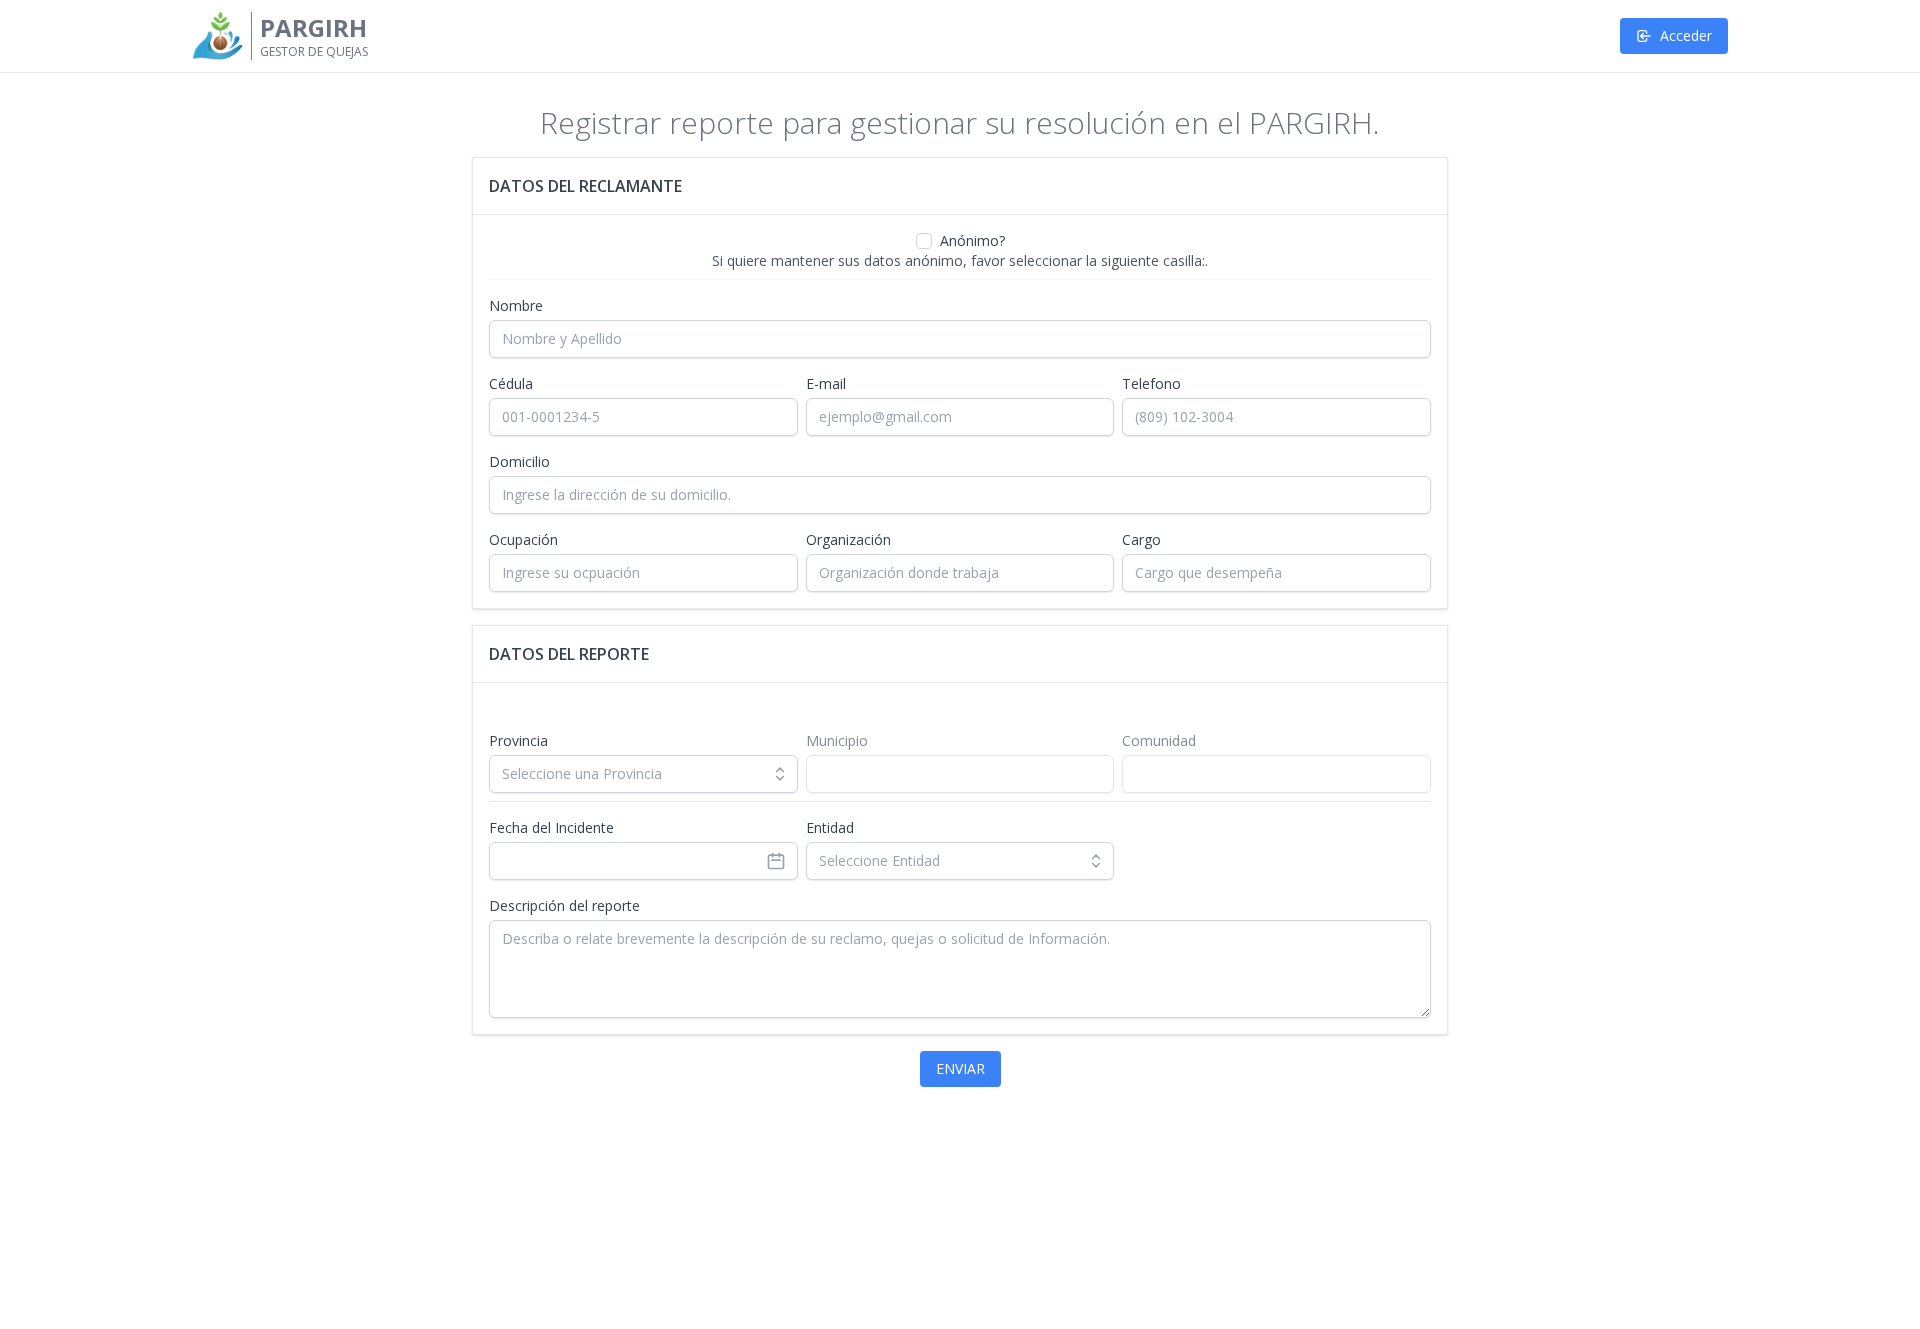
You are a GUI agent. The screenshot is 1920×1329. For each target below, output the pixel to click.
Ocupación (523, 539)
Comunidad (1159, 740)
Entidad (830, 827)
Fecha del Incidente (551, 827)
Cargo (1141, 539)
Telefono (1151, 383)
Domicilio (519, 461)
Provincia (518, 740)
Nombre (516, 305)
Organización (848, 539)
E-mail (826, 383)
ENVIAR (960, 1068)
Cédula (511, 383)
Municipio (837, 740)
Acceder (1686, 35)
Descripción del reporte (564, 905)
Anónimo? (972, 240)
